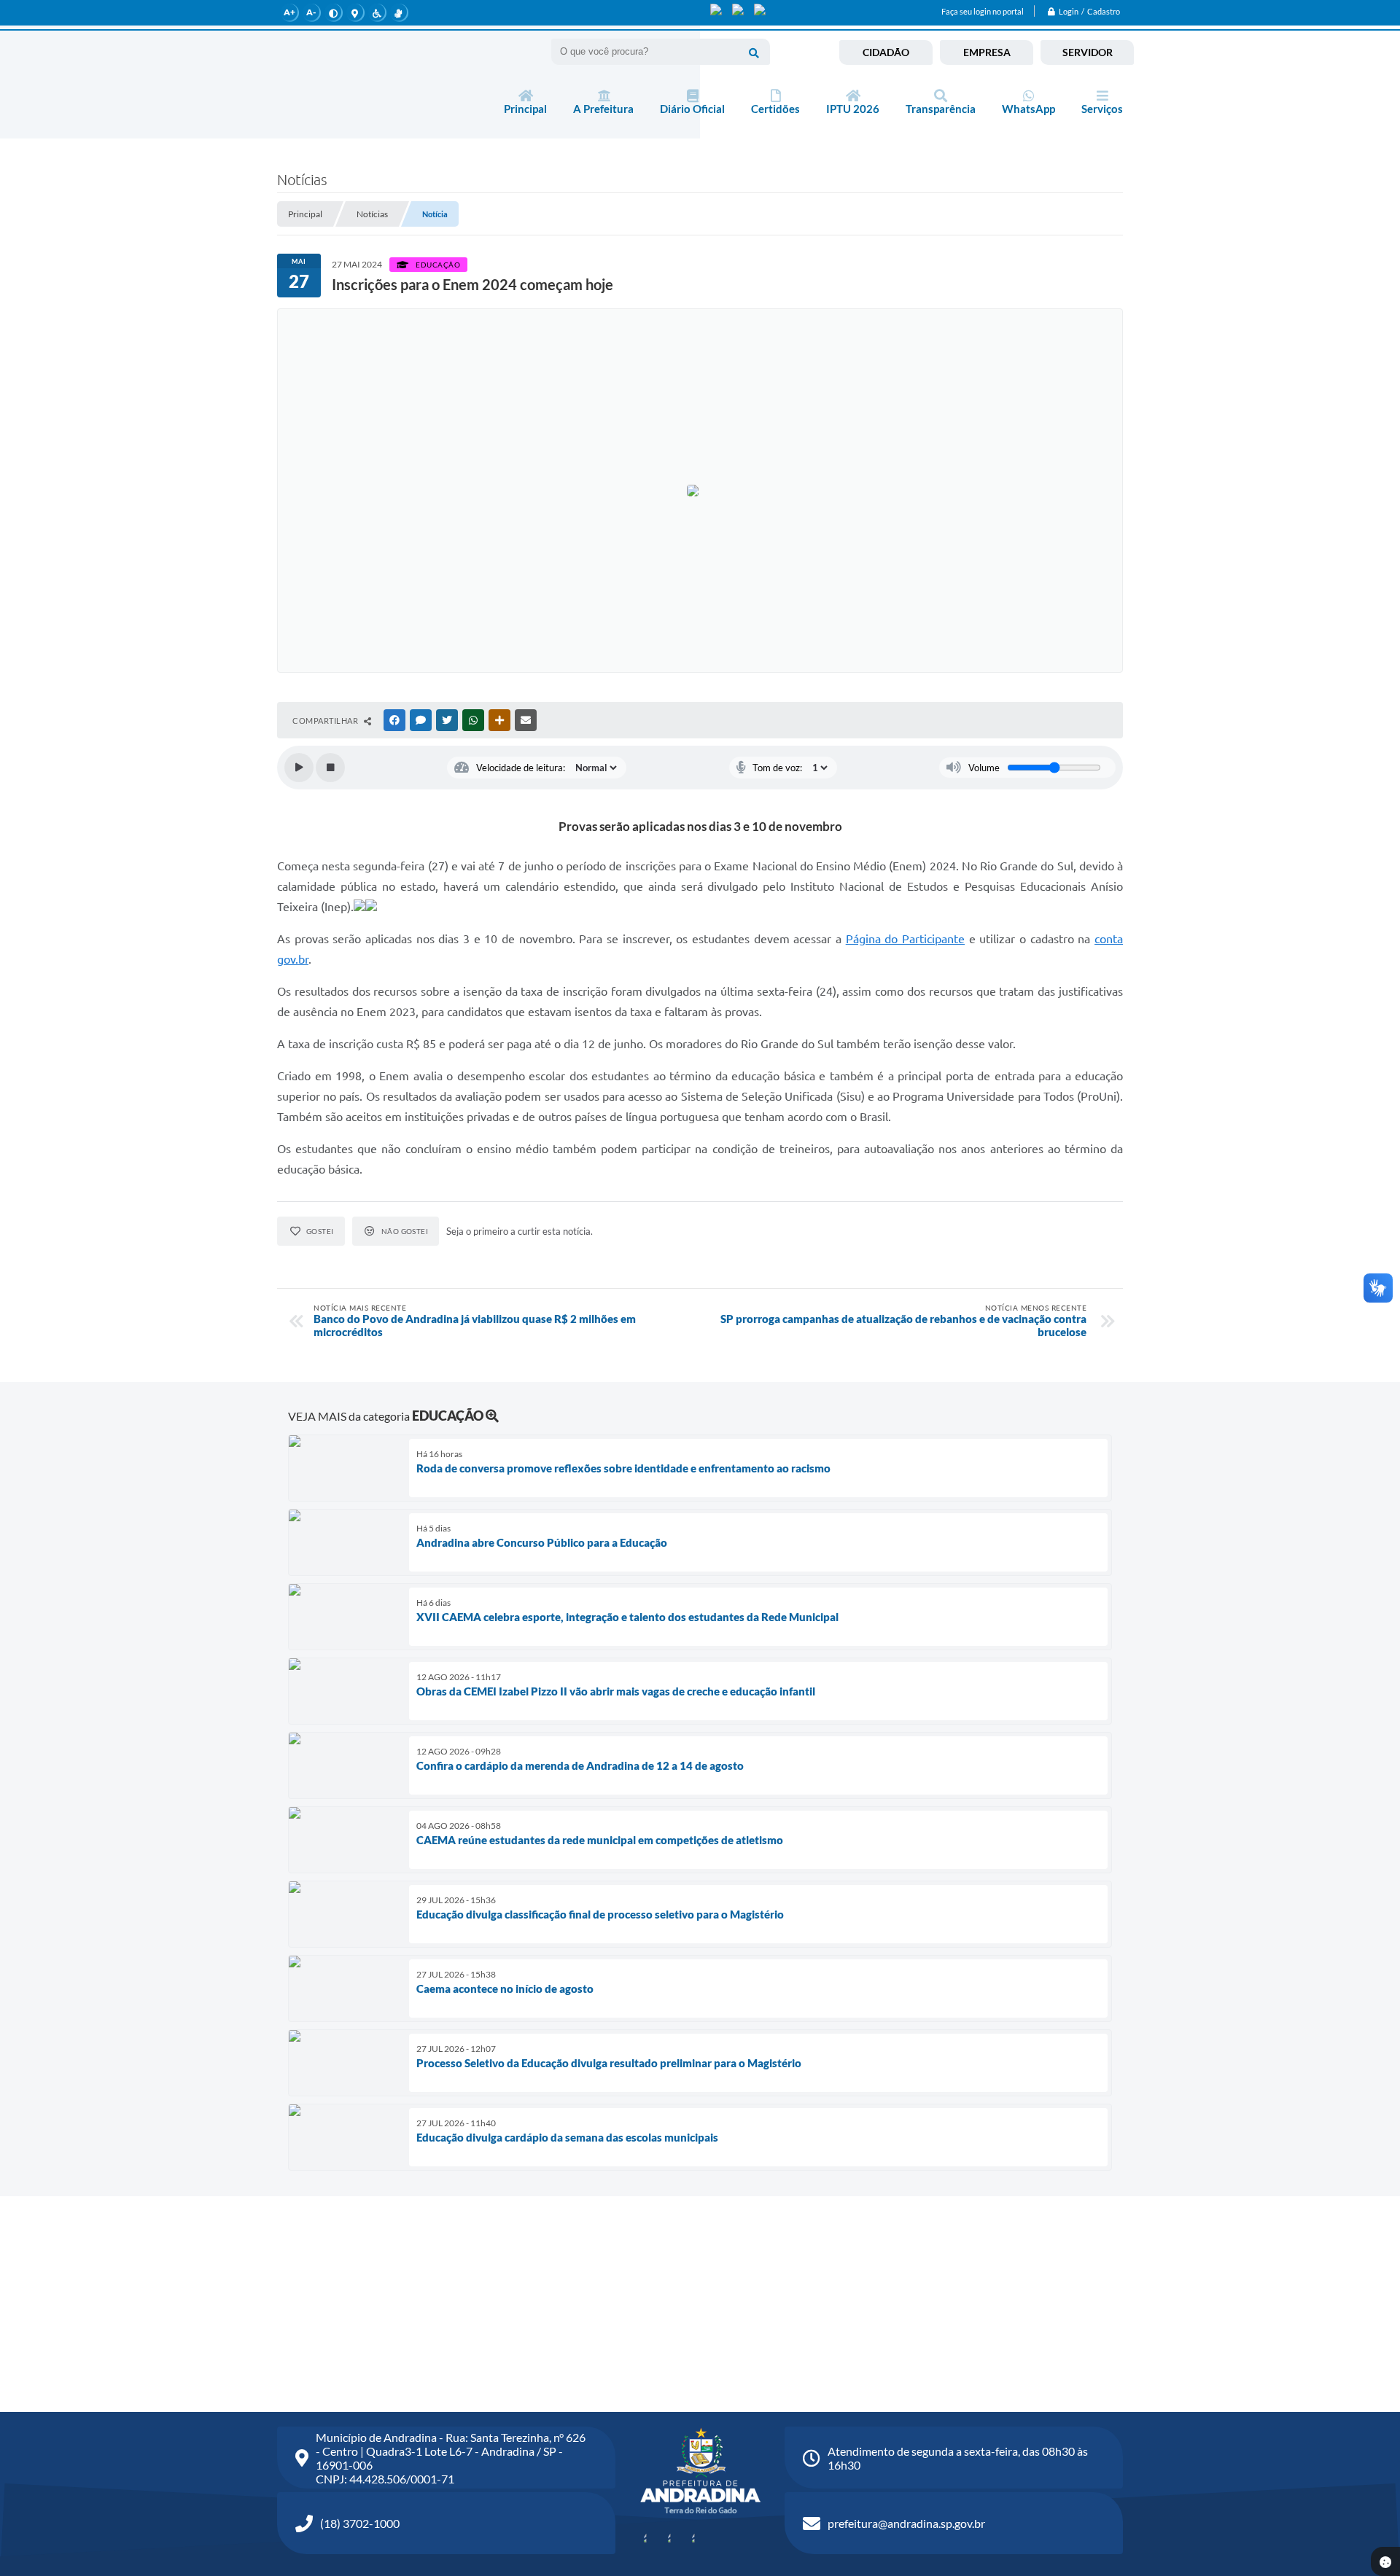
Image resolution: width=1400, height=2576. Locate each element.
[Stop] (330, 768)
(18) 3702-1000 (360, 2523)
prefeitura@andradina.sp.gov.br (906, 2523)
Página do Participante (905, 939)
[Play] (299, 768)
